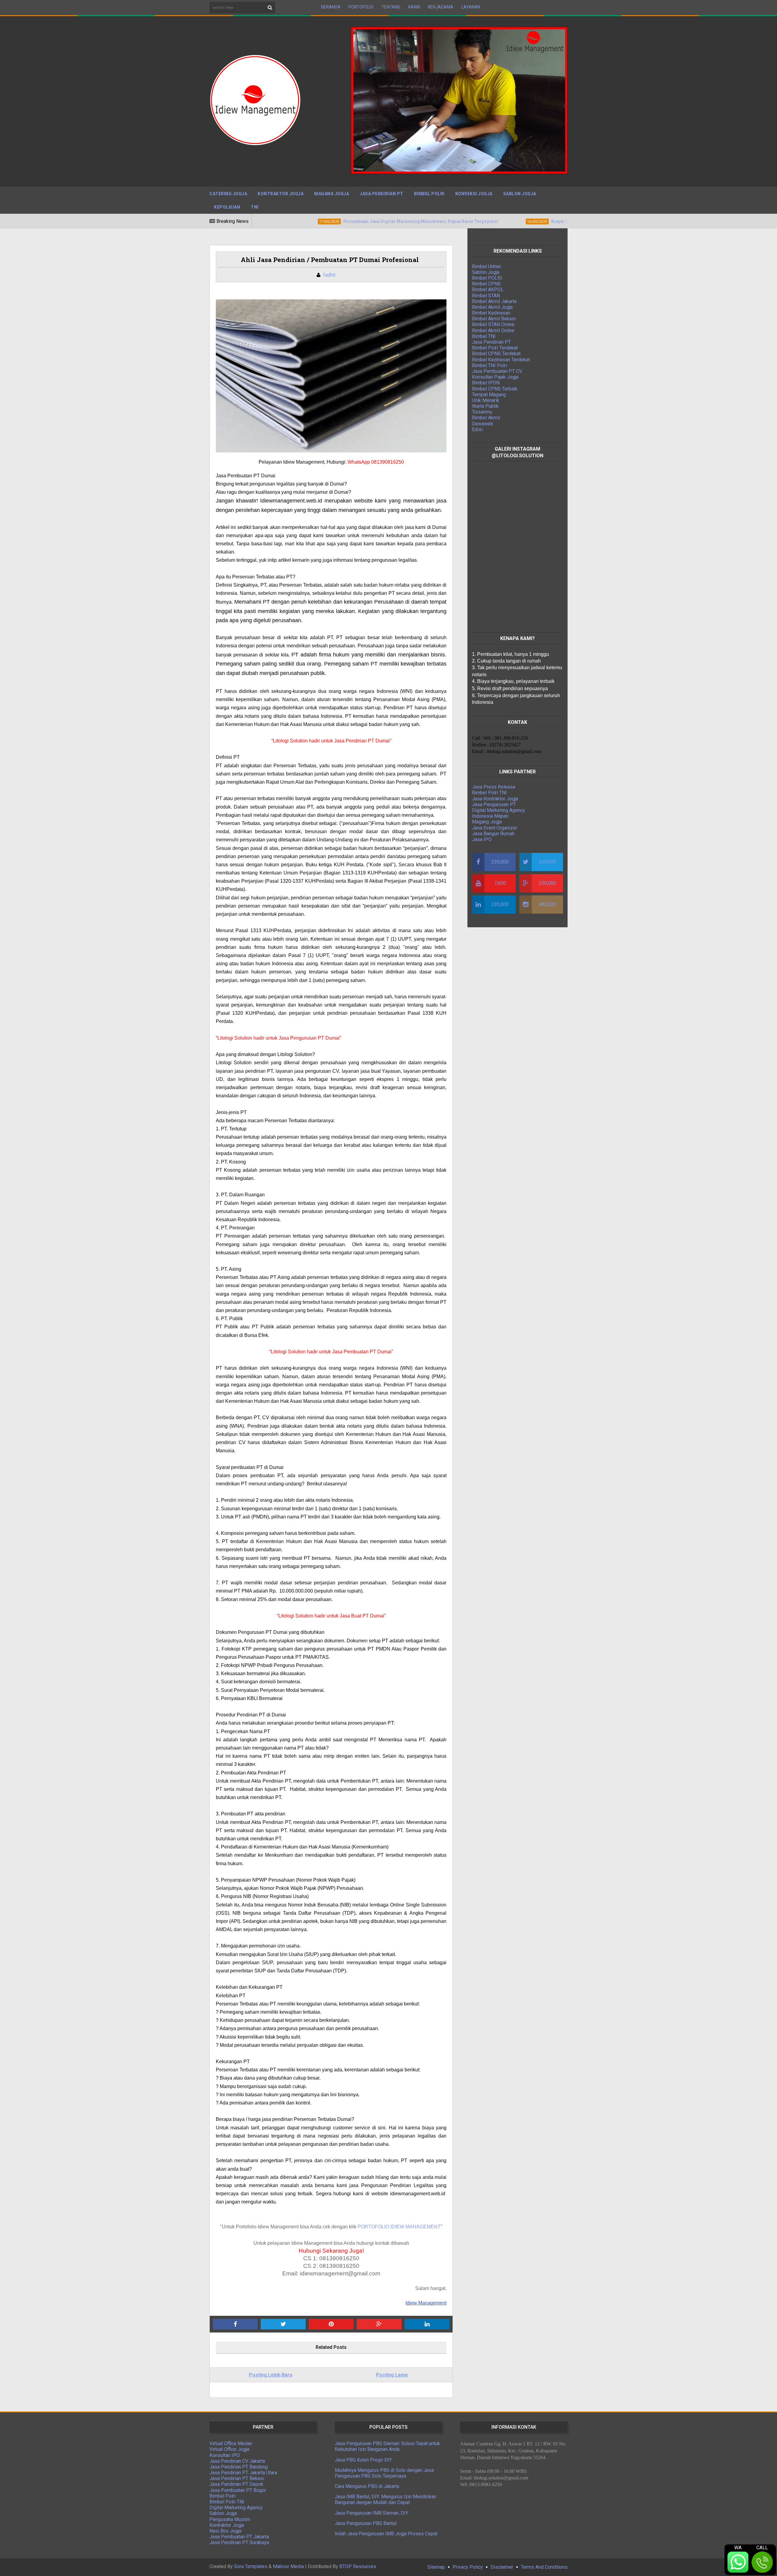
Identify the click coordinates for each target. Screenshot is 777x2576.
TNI (255, 207)
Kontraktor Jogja (281, 194)
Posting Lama (392, 2375)
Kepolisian (227, 207)
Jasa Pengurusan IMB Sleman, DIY (372, 2513)
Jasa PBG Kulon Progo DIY (363, 2460)
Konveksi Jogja (474, 194)
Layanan (471, 7)
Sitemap (436, 2567)
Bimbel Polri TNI (489, 793)
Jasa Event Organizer (495, 828)
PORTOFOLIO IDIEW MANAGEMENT (399, 2227)
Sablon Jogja (520, 194)
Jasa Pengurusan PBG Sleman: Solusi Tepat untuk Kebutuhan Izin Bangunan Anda (387, 2446)
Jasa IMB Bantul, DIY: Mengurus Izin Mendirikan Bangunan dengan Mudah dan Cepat (385, 2499)
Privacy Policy (468, 2567)
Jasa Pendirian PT (382, 194)
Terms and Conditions (544, 2567)
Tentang (391, 7)
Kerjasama (441, 7)
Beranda (331, 7)
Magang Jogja (332, 194)
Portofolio (361, 7)
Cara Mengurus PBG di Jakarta (367, 2486)
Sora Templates (251, 2566)
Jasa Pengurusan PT (494, 804)
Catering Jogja (228, 194)
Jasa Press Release (494, 787)
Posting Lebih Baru (271, 2375)
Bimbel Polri (429, 194)
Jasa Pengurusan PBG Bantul (366, 2523)
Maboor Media (288, 2566)
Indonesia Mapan (490, 816)
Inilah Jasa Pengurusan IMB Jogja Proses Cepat (386, 2534)
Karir (414, 7)
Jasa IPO (482, 839)
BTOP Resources (358, 2566)
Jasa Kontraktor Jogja (495, 799)
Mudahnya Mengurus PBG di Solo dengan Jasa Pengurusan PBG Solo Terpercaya (384, 2473)
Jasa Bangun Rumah (493, 834)
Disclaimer (502, 2567)
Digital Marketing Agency (499, 810)
